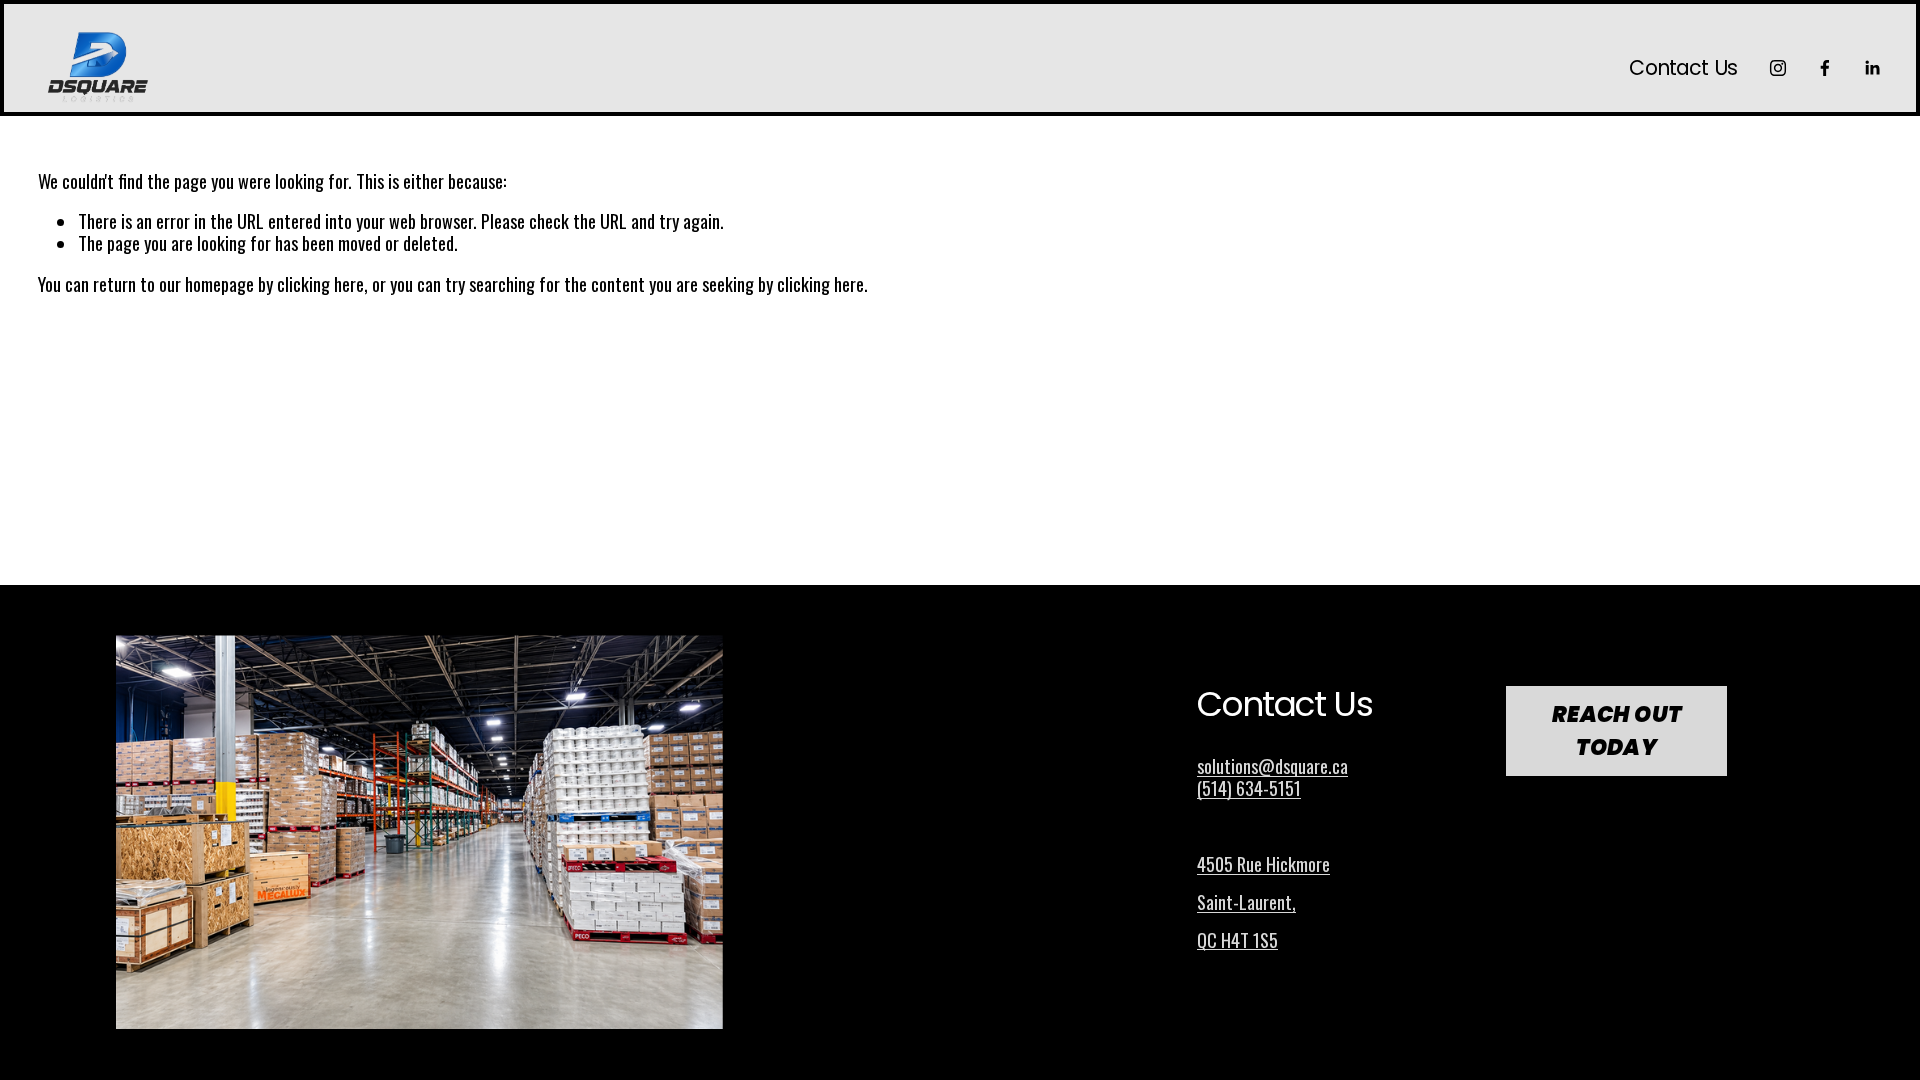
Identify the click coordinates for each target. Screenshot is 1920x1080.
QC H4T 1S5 (1237, 940)
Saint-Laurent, (1246, 902)
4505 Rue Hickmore (1263, 864)
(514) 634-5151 (1249, 788)
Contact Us (1683, 68)
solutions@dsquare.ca (1272, 766)
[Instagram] (1778, 68)
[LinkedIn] (1872, 68)
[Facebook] (1825, 68)
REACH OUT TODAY (1617, 731)
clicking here (320, 283)
